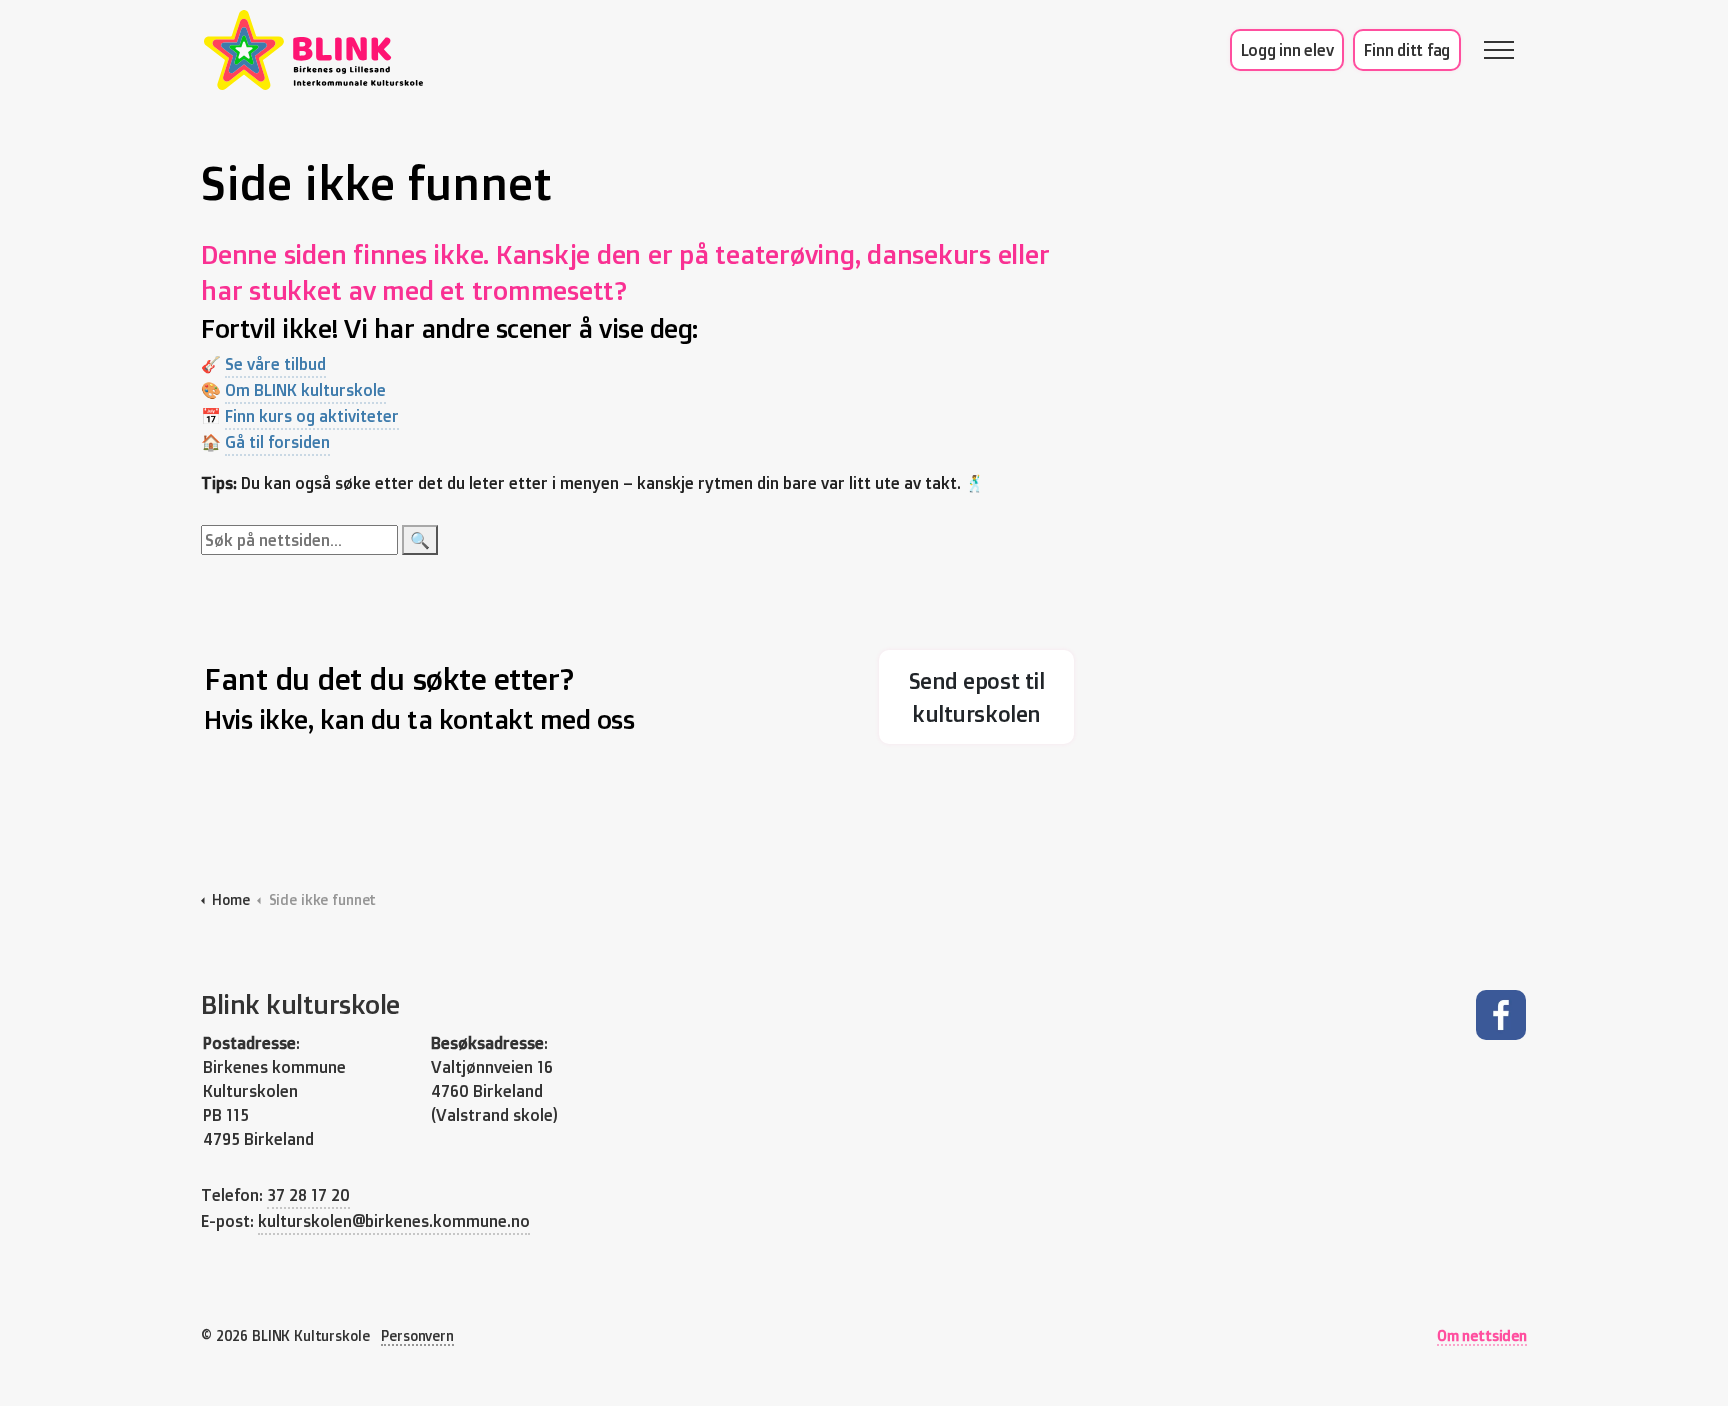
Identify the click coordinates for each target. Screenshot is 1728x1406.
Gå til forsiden (277, 442)
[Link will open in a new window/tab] (1500, 1015)
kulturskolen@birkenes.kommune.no (394, 1221)
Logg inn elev (1287, 50)
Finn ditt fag (1407, 50)
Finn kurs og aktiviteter (312, 416)
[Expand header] (1499, 50)
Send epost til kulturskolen (977, 697)
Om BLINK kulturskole (305, 390)
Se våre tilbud (275, 364)
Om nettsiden (1482, 1335)
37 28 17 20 (308, 1195)
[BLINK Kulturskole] (313, 50)
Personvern (417, 1335)
